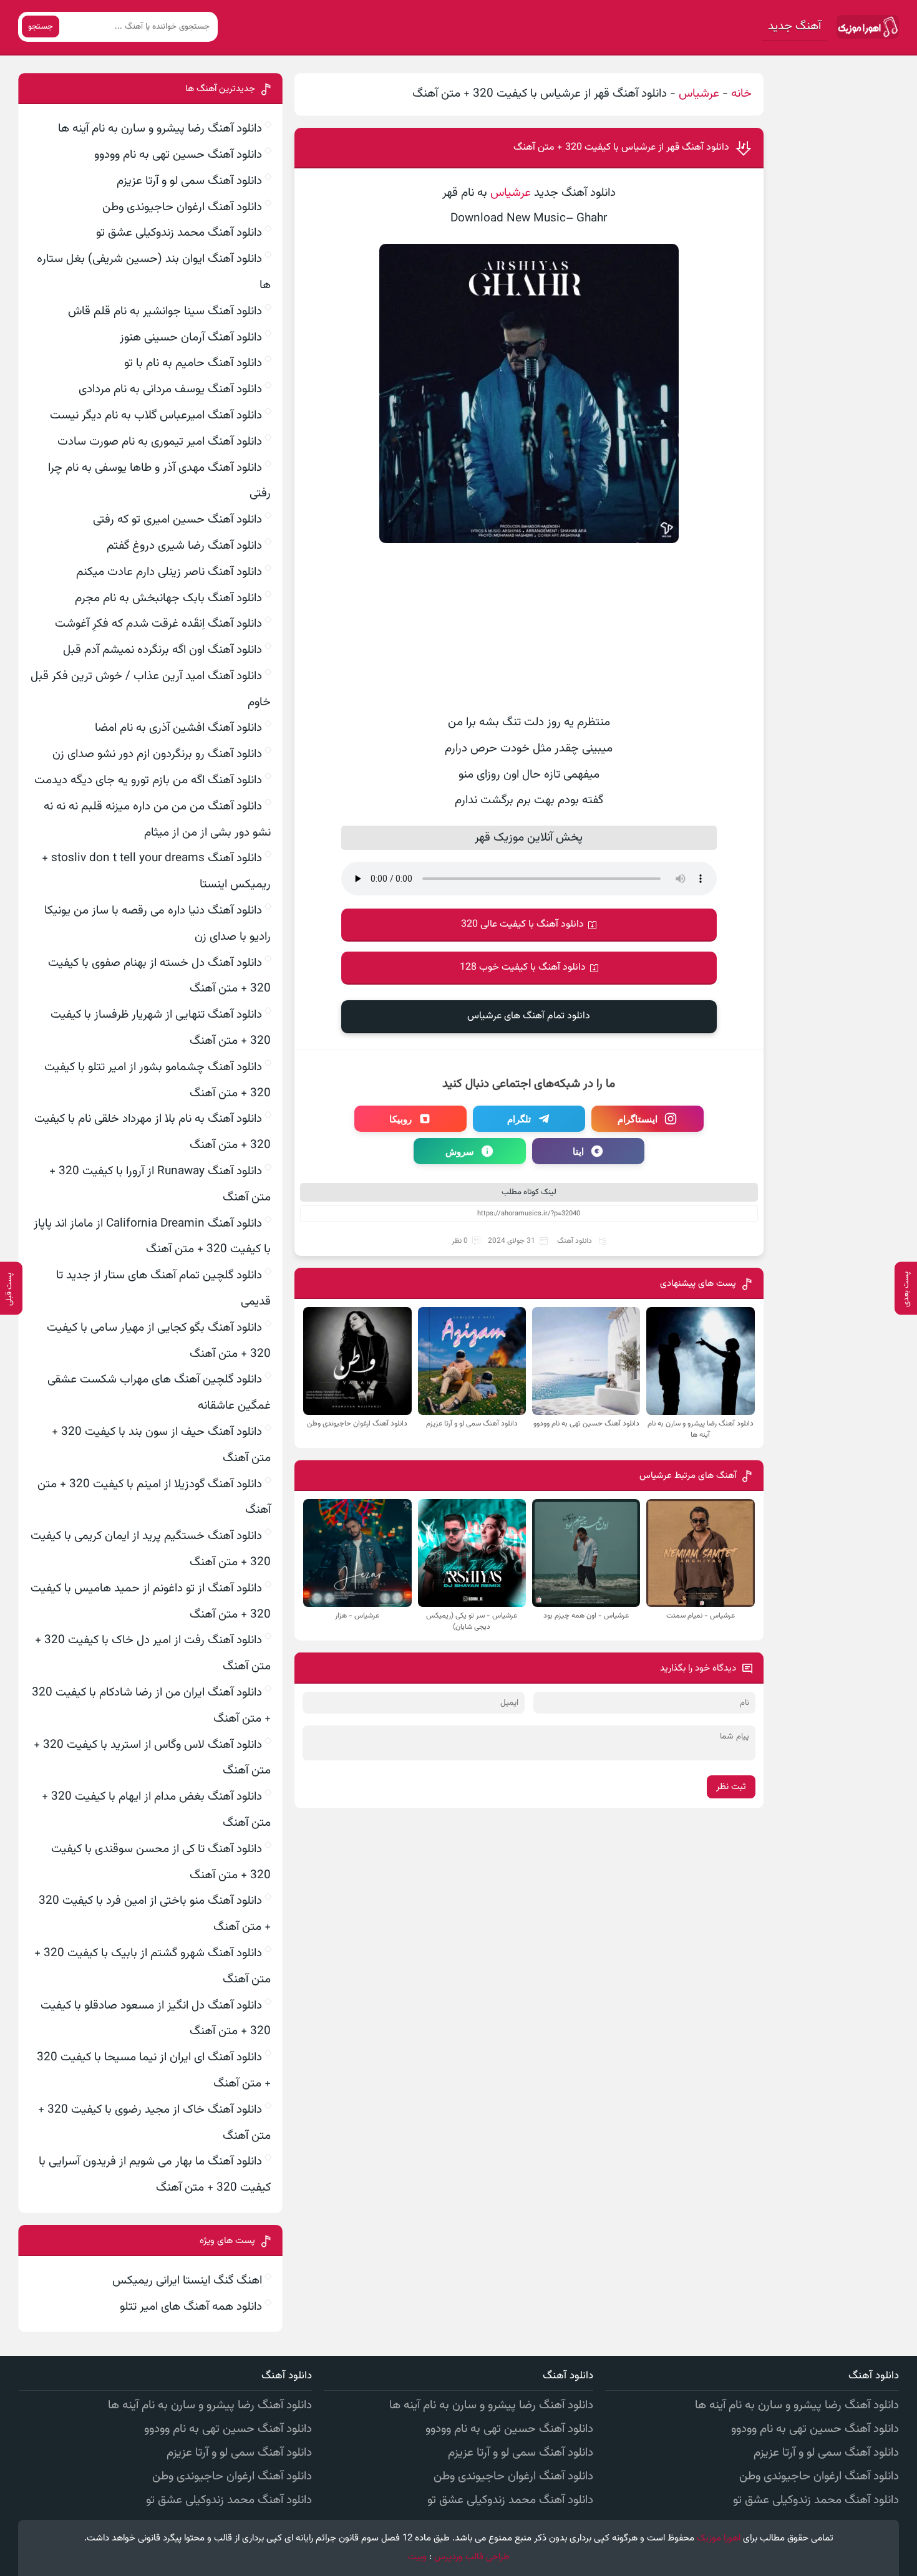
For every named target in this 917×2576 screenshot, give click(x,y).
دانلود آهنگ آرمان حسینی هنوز (191, 338)
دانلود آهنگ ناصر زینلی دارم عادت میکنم (169, 572)
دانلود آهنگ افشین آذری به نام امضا (178, 728)
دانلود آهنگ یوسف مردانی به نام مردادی (170, 389)
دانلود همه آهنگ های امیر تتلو (191, 2307)
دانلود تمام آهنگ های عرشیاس (529, 1016)
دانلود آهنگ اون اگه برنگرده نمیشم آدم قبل (163, 650)
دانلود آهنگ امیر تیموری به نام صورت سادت (160, 442)
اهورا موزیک (719, 2538)
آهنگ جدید (794, 27)
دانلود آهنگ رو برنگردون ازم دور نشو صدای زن (157, 754)
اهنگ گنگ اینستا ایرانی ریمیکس (187, 2281)
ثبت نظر (731, 1787)
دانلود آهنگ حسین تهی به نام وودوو (178, 155)
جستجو (41, 27)
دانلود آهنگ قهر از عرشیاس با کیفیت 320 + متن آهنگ (621, 147)
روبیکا (400, 1119)
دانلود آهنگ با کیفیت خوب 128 (523, 967)
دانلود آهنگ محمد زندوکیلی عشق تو (179, 233)
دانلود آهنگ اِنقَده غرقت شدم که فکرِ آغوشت (158, 624)
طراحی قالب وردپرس (472, 2557)
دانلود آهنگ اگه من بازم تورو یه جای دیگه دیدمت (148, 780)
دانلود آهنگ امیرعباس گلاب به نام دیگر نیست (156, 416)
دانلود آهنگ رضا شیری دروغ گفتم (184, 546)
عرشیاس (699, 94)
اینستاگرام (638, 1119)
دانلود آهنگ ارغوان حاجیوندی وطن (182, 207)
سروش (460, 1151)
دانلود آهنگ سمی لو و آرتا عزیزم (189, 181)
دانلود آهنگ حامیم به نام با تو (193, 363)
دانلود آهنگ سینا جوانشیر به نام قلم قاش (165, 311)
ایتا (578, 1151)
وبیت (417, 2557)
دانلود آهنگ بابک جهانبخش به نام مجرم (168, 598)
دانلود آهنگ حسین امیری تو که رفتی (177, 520)
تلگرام (519, 1119)
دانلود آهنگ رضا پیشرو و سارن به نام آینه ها (160, 129)
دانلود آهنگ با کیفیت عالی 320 (522, 924)
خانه (741, 94)
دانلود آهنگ (575, 1241)
